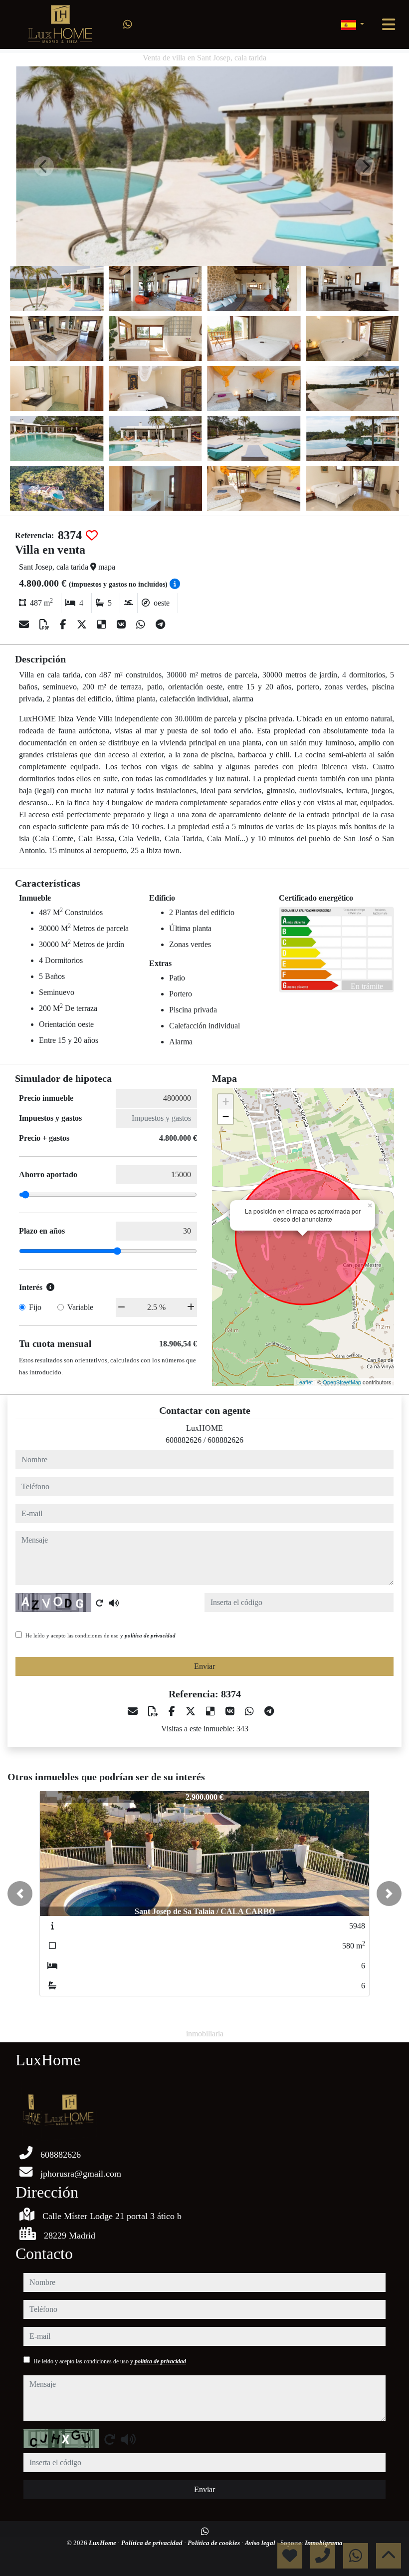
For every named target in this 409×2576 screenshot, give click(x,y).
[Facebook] (64, 625)
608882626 (184, 1440)
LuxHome (103, 2543)
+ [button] (226, 1102)
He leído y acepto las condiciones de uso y (101, 1635)
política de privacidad (150, 1635)
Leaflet (305, 1382)
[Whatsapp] (128, 24)
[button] (20, 1894)
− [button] (226, 1117)
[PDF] (46, 625)
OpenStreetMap (342, 1382)
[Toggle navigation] (389, 24)
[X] (83, 625)
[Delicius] (103, 625)
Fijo (35, 1307)
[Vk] (122, 625)
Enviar (204, 1666)
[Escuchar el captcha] (114, 1603)
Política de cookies (214, 2543)
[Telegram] (160, 625)
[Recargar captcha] (100, 1603)
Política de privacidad (153, 2543)
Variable (80, 1307)
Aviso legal (261, 2543)
